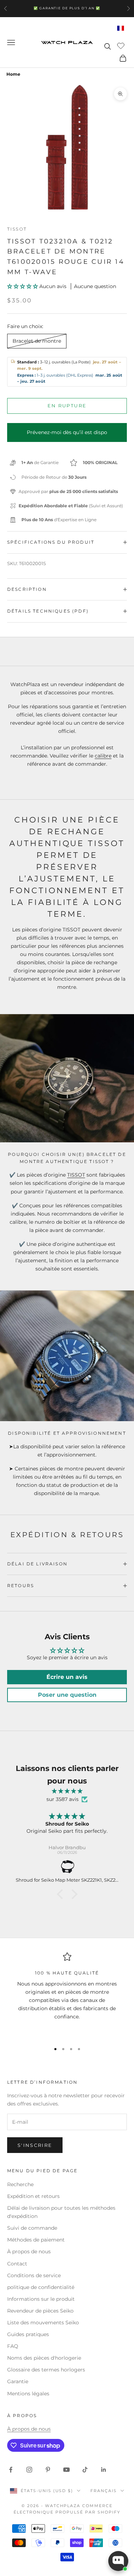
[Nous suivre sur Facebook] (11, 2470)
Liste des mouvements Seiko (43, 2323)
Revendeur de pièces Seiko (40, 2311)
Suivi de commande (32, 2228)
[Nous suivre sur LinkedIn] (104, 2470)
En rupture (67, 406)
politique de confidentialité (41, 2287)
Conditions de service (34, 2275)
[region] (67, 1994)
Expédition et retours (33, 2196)
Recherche (20, 2184)
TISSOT (76, 1175)
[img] (67, 1791)
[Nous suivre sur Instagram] (29, 2470)
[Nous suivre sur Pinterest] (48, 2470)
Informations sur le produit (41, 2299)
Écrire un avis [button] (67, 1677)
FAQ (13, 2346)
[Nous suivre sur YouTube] (66, 2470)
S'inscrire (35, 2145)
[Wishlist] (122, 45)
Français (104, 2491)
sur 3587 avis (63, 1799)
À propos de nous (29, 2252)
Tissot (17, 229)
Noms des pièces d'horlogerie (44, 2358)
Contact (17, 2264)
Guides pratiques (28, 2334)
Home (13, 74)
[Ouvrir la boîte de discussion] (118, 2561)
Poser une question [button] (67, 1695)
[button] (23, 286)
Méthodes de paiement (36, 2240)
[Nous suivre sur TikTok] (85, 2470)
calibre (103, 756)
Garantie (18, 2381)
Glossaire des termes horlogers (46, 2370)
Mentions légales (28, 2394)
